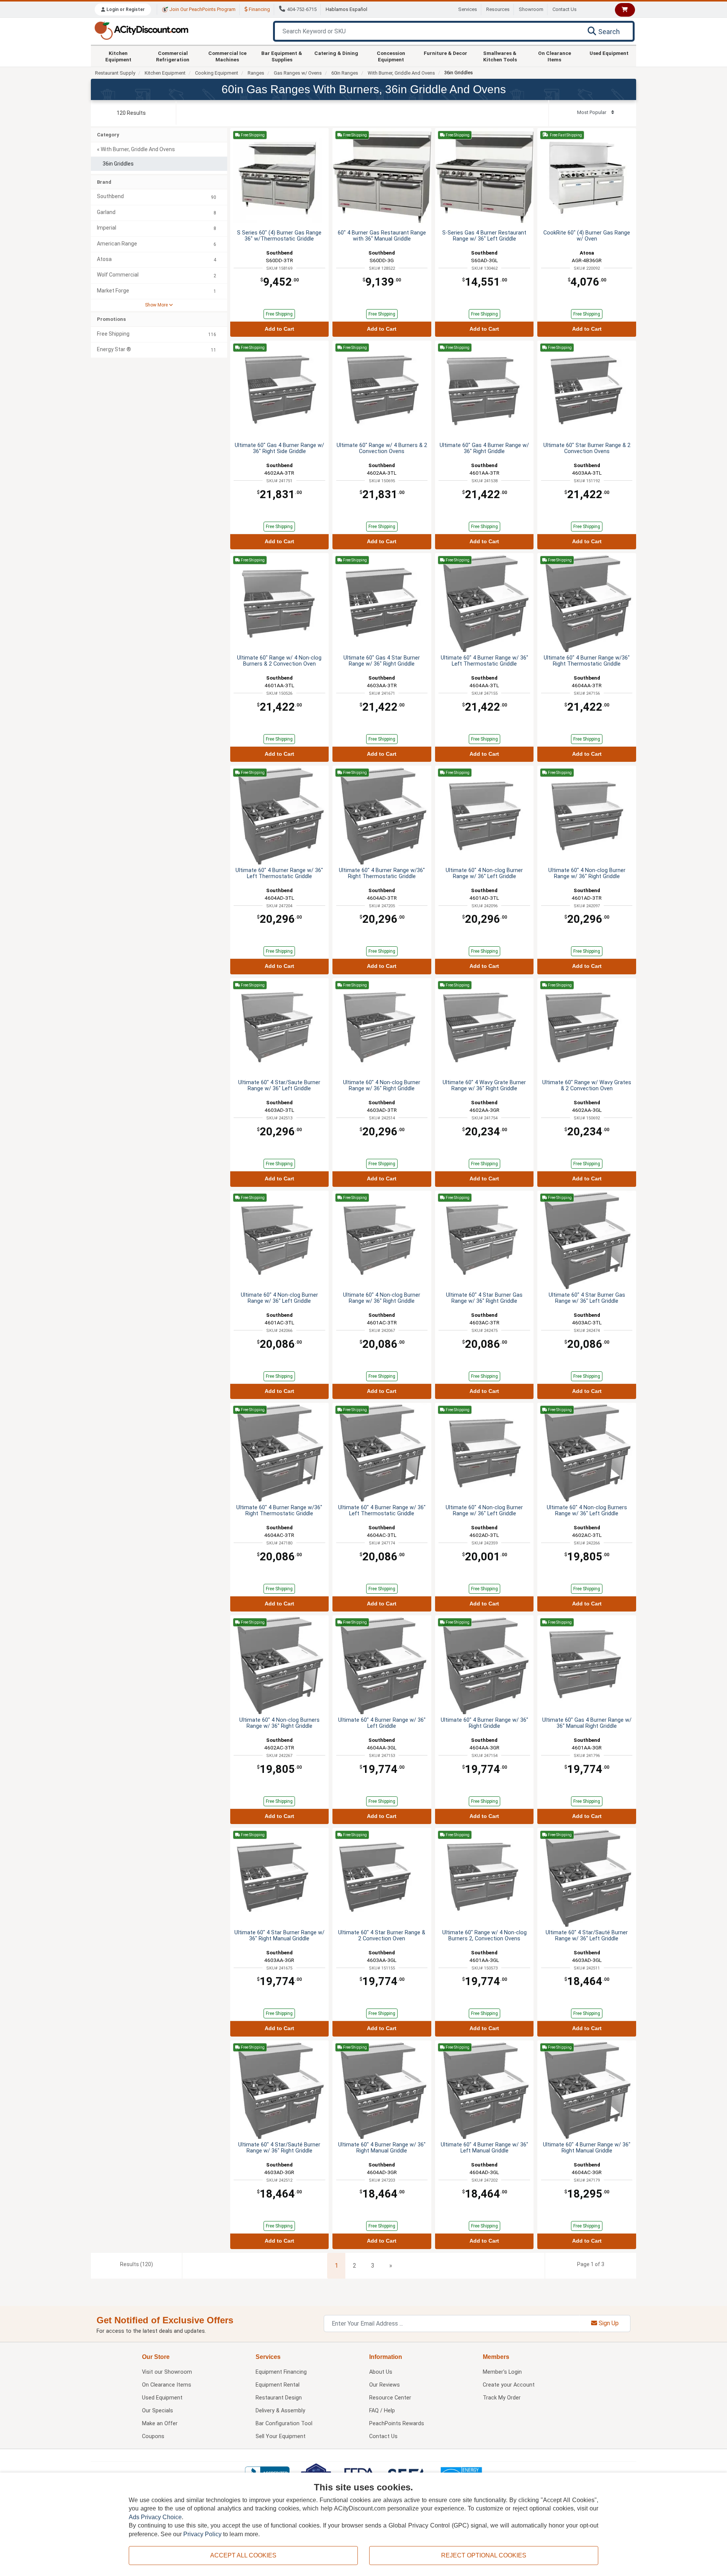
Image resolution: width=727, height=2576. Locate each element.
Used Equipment (609, 53)
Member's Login (502, 2372)
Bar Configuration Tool (284, 2424)
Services (468, 9)
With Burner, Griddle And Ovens (401, 73)
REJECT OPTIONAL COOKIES (484, 2555)
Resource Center (390, 2398)
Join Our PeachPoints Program (202, 9)
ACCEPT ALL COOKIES (243, 2555)
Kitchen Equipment (118, 56)
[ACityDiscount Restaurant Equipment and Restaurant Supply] (141, 30)
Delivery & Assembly (280, 2411)
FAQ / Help (382, 2411)
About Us (381, 2372)
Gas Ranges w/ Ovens (298, 73)
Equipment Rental (278, 2385)
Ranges (256, 73)
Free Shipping (279, 314)
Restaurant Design (279, 2398)
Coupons (153, 2436)
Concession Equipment (391, 56)
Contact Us (565, 9)
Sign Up (608, 2323)
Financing (259, 9)
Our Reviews (385, 2385)
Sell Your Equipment (281, 2436)
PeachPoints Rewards (397, 2424)
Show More (157, 305)
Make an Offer (160, 2424)
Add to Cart (279, 329)
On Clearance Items (555, 56)
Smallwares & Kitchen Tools (500, 56)
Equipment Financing (281, 2372)
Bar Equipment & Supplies (282, 56)
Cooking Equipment (217, 73)
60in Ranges (345, 73)
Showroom (531, 9)
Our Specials (158, 2411)
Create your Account (509, 2385)
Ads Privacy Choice (155, 2517)
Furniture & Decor (445, 53)
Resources (498, 9)
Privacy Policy (202, 2534)
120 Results (131, 113)
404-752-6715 (302, 9)
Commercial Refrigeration (173, 56)
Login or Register (125, 9)
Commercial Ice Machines (227, 56)
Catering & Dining (336, 53)
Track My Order (502, 2398)
